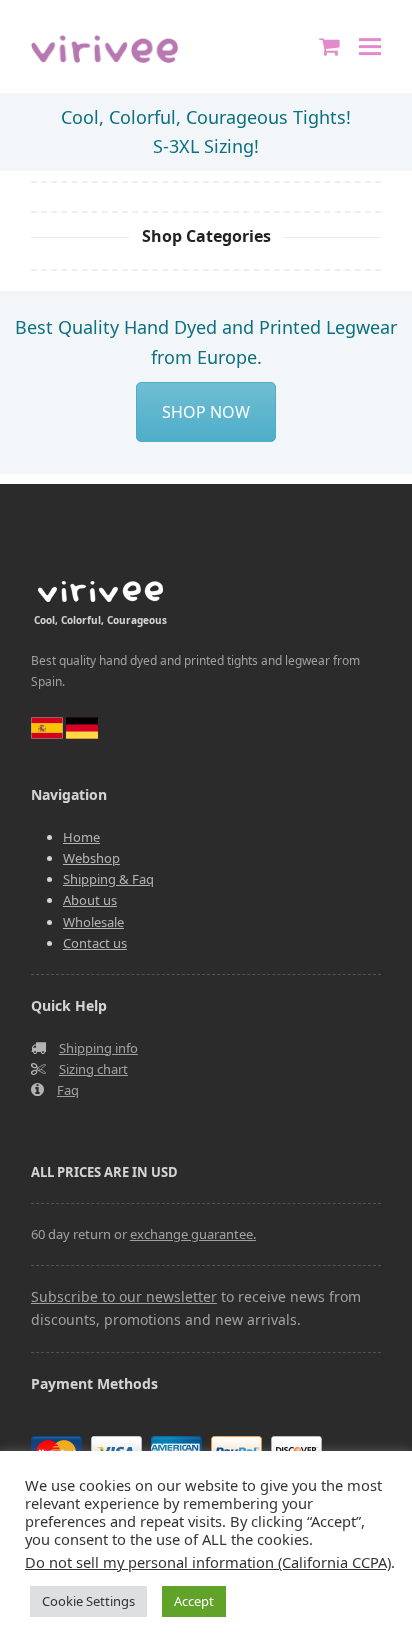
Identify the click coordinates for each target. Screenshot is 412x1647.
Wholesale (93, 922)
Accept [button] (194, 1601)
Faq (68, 1090)
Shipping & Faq (108, 879)
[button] (370, 46)
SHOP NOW (206, 412)
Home (81, 837)
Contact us (95, 943)
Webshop (91, 858)
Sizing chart (93, 1069)
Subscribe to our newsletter (124, 1296)
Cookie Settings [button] (88, 1601)
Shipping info (98, 1048)
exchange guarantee (191, 1234)
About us (90, 900)
